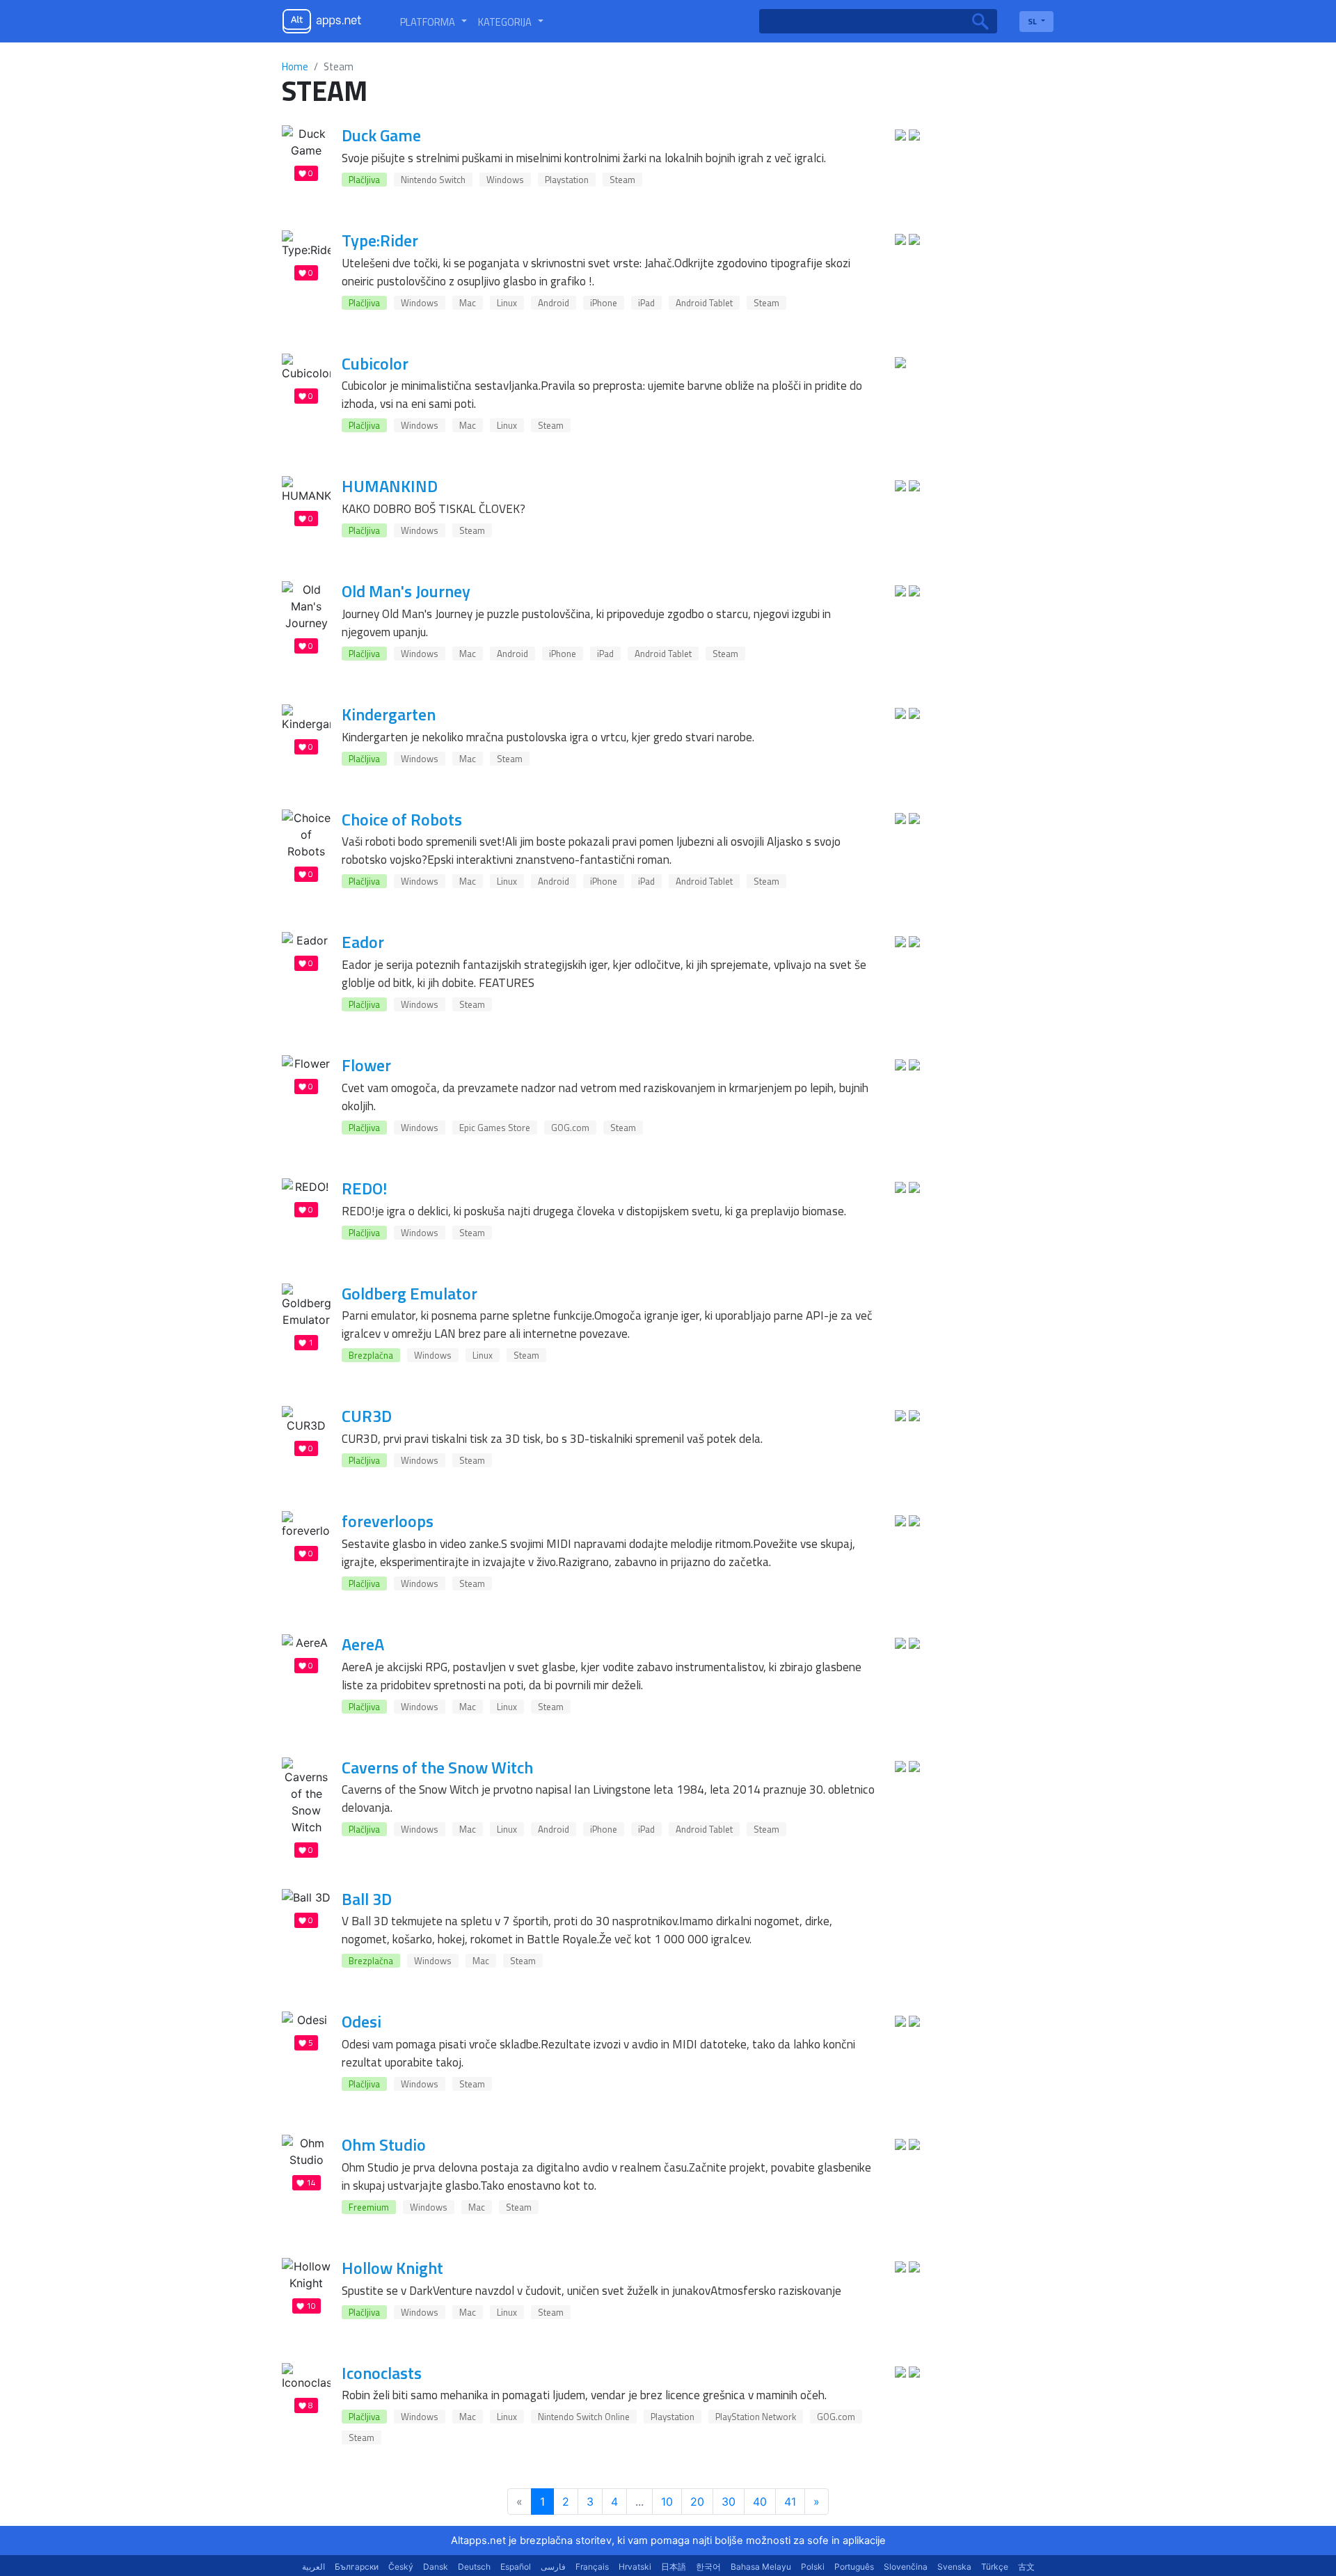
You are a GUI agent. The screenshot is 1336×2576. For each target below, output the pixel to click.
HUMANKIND (390, 486)
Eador (363, 942)
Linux (507, 303)
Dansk (436, 2567)
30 (729, 2502)
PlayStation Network (756, 2417)
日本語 (674, 2567)
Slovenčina (906, 2567)
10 (667, 2502)
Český (401, 2567)
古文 (1026, 2567)
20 (697, 2502)
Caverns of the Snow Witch (437, 1767)
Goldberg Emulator (409, 1293)
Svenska (954, 2567)
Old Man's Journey (406, 591)
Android (554, 303)
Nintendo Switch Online (584, 2417)
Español (516, 2567)
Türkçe (995, 2567)
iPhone (604, 303)
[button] (434, 22)
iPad (646, 303)
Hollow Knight (392, 2268)
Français (592, 2567)
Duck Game (381, 135)
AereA (363, 1644)
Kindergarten (389, 714)
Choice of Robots (402, 819)
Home (295, 66)
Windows (505, 180)
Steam (622, 180)
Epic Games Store (495, 1128)
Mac (468, 303)
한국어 (708, 2567)
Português (854, 2567)
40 (760, 2502)
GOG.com (570, 1128)
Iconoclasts (382, 2373)
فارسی (553, 2567)
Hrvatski (635, 2567)
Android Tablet (704, 303)
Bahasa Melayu (761, 2567)
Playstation (567, 180)
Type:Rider (380, 240)
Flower (366, 1065)
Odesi (361, 2021)
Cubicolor (375, 363)
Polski (813, 2567)
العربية (313, 2567)
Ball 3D (367, 1899)
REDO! (364, 1188)
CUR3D (367, 1416)
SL (1033, 21)
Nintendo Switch (433, 180)
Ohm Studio (384, 2144)
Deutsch (474, 2567)
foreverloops (388, 1521)
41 (790, 2502)
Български (357, 2567)
